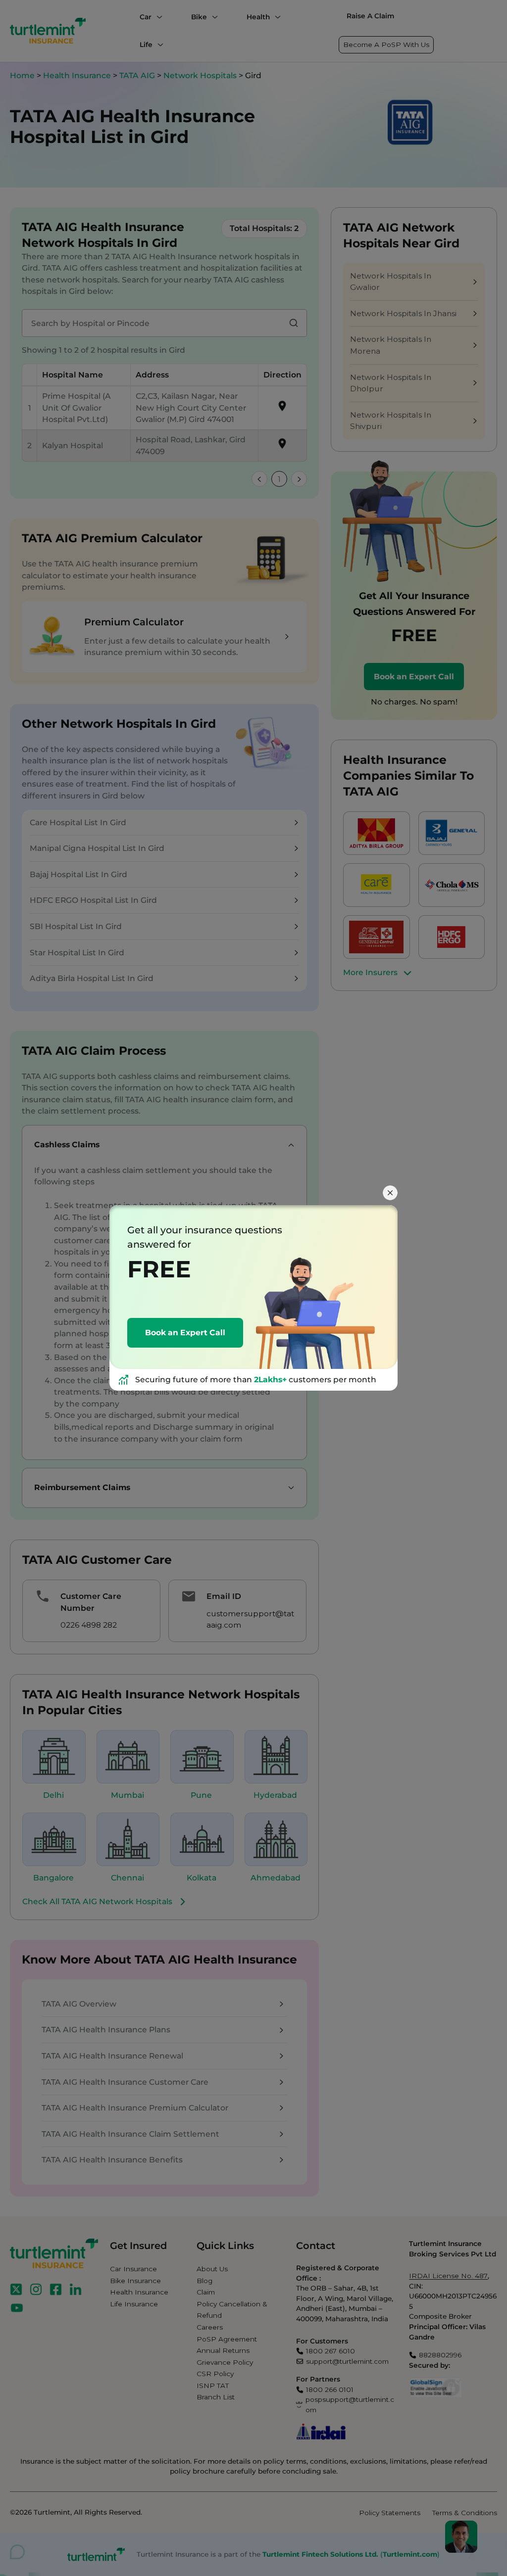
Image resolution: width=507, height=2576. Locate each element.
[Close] (390, 1193)
